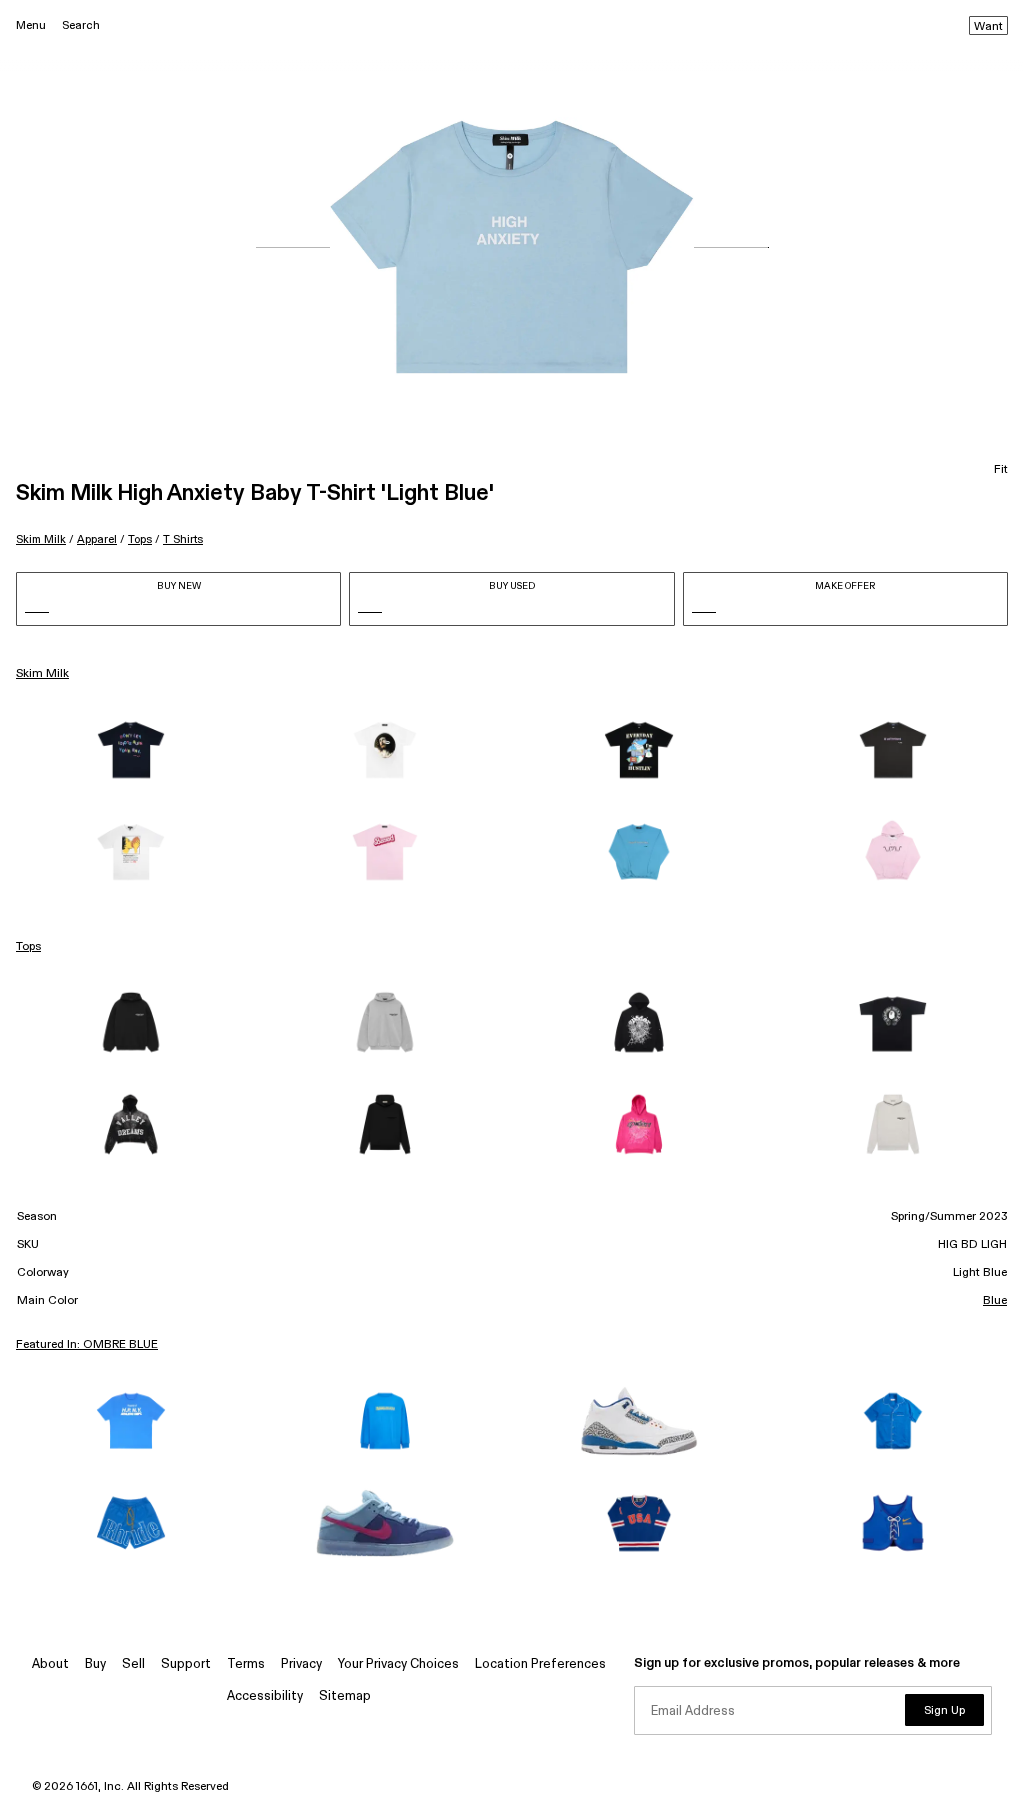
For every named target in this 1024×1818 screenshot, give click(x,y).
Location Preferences (540, 1664)
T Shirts (183, 539)
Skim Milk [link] (42, 674)
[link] (131, 750)
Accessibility (265, 1696)
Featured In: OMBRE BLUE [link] (87, 1345)
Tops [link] (28, 947)
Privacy (301, 1664)
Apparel (97, 539)
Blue (995, 1301)
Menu (31, 25)
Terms (246, 1664)
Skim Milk (41, 539)
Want (988, 27)
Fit (1001, 470)
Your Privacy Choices (398, 1664)
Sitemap (345, 1696)
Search (81, 25)
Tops (140, 539)
